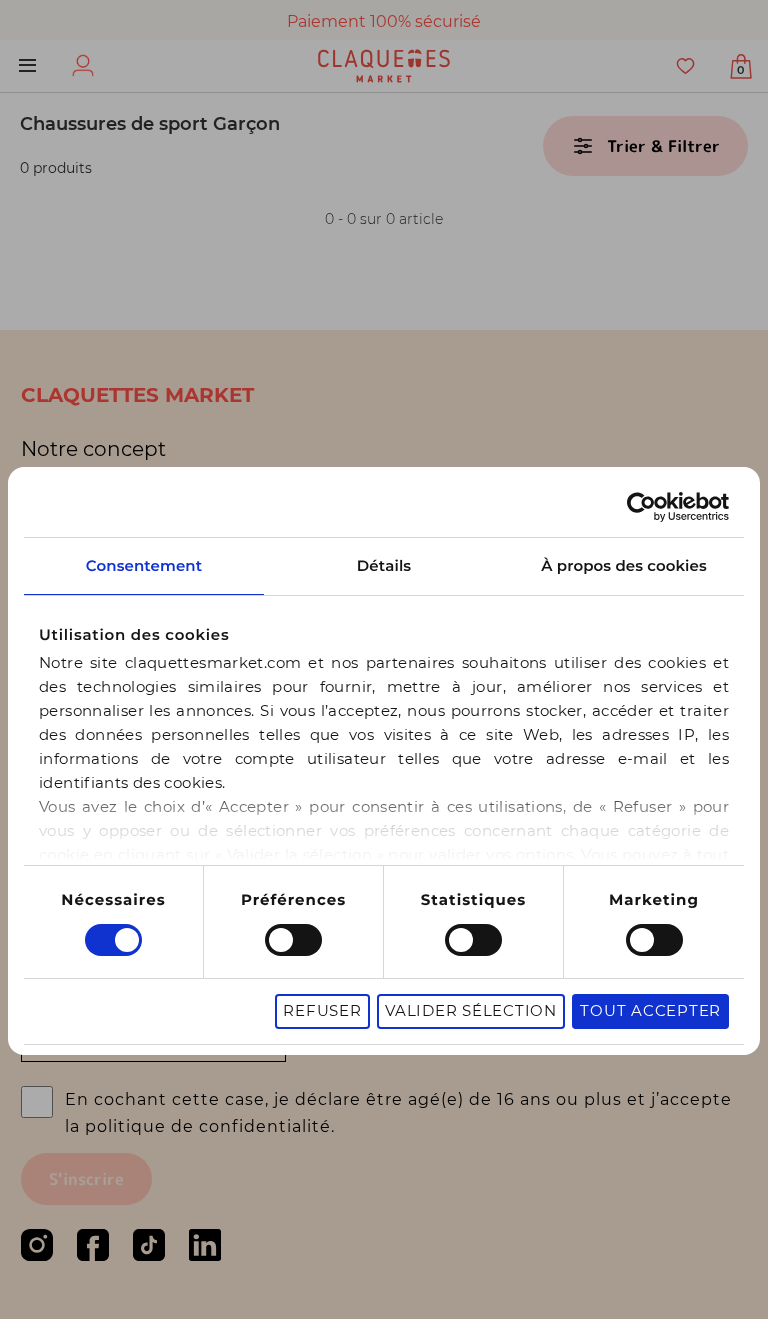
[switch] (293, 940)
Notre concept (93, 449)
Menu (27, 66)
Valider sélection (471, 1010)
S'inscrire (86, 1179)
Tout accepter (650, 1010)
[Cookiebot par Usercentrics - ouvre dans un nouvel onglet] (641, 507)
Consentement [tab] (144, 565)
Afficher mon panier (740, 70)
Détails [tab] (384, 565)
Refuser (322, 1010)
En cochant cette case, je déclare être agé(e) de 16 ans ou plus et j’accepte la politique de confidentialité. (398, 1113)
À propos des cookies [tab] (624, 565)
